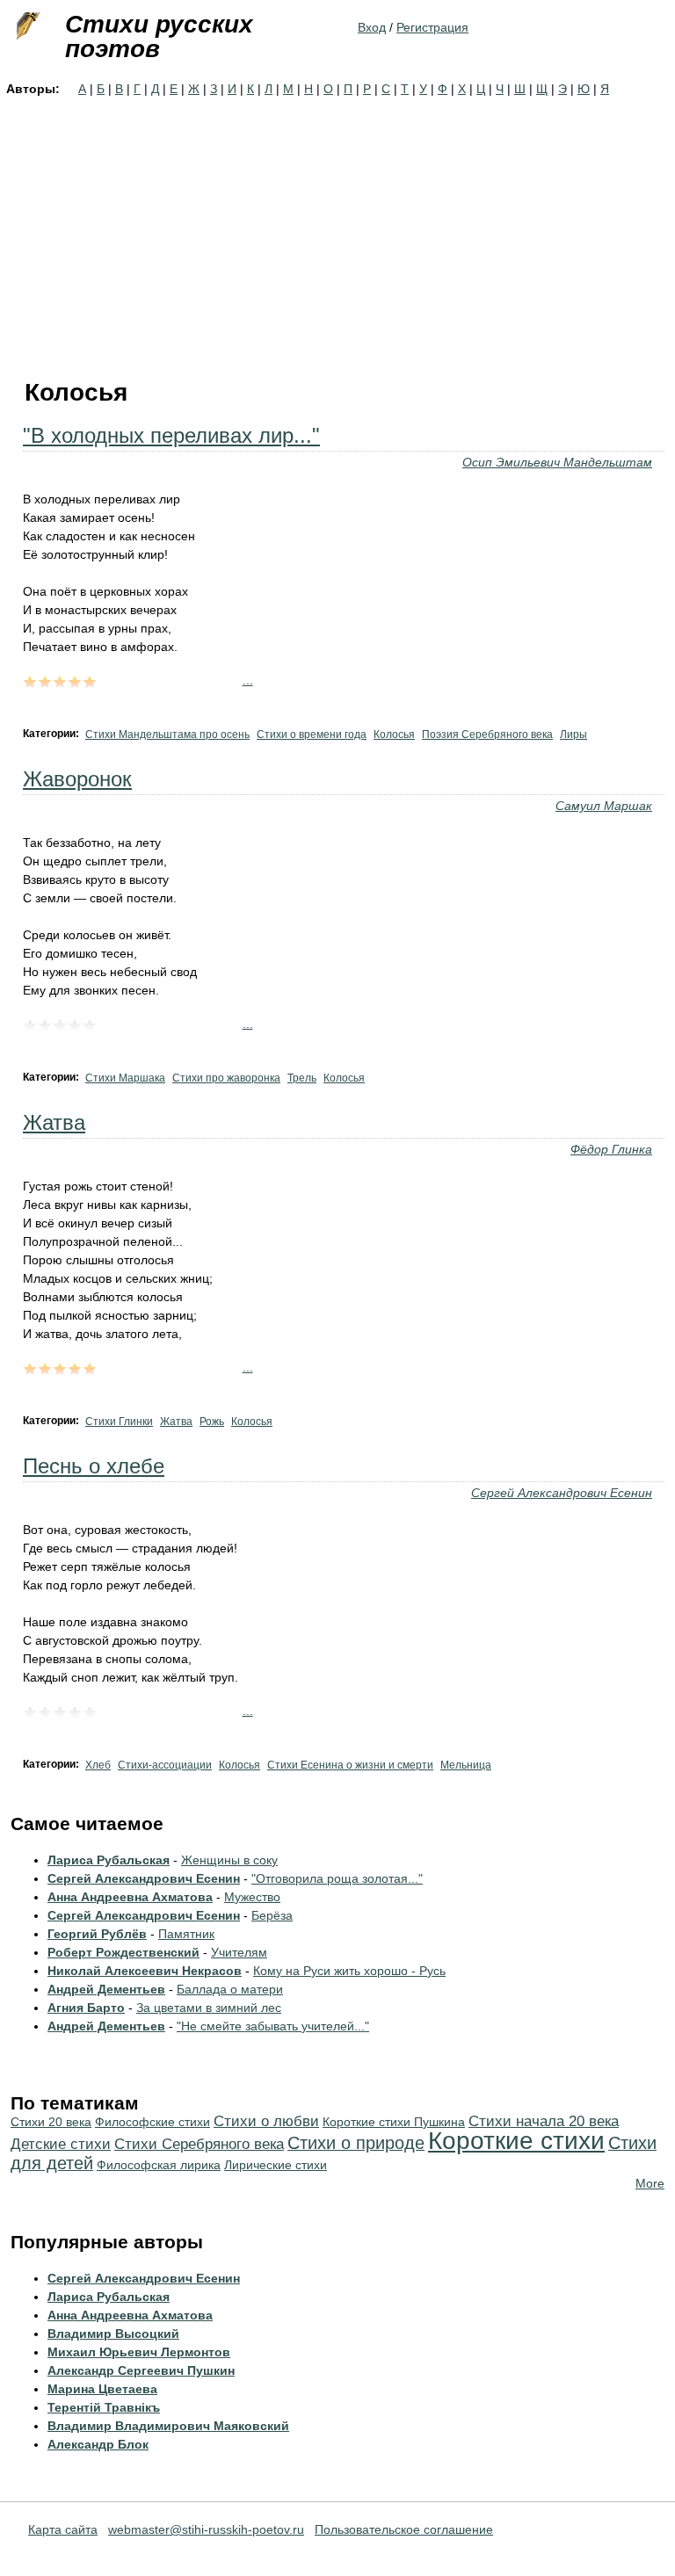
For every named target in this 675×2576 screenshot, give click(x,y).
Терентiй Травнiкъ (104, 2407)
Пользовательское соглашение (404, 2529)
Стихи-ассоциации (165, 1765)
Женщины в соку (229, 1860)
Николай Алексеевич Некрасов (145, 1971)
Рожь (212, 1422)
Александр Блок (98, 2444)
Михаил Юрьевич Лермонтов (139, 2352)
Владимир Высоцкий (113, 2334)
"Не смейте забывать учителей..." (273, 2026)
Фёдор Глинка (611, 1149)
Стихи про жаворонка (226, 1078)
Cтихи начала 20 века (544, 2121)
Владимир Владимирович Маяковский (168, 2426)
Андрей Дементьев (106, 1989)
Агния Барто (86, 2008)
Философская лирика (159, 2165)
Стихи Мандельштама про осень (167, 734)
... (248, 680)
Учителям (239, 1952)
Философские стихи (152, 2122)
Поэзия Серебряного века (487, 734)
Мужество (252, 1897)
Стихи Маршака (125, 1078)
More (650, 2183)
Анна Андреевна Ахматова (130, 1897)
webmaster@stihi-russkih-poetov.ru (206, 2529)
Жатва (54, 1122)
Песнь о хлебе (94, 1466)
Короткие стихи (516, 2141)
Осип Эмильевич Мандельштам (557, 462)
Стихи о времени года (312, 734)
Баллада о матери (230, 1989)
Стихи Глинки (119, 1422)
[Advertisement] (337, 230)
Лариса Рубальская (109, 1860)
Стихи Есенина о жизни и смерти (350, 1765)
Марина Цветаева (102, 2389)
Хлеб (98, 1765)
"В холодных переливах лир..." (171, 435)
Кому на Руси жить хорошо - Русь (349, 1971)
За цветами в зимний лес (209, 2008)
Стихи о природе (356, 2143)
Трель (302, 1078)
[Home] (26, 26)
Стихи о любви (266, 2121)
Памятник (186, 1934)
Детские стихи (61, 2144)
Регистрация (432, 27)
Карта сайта (63, 2529)
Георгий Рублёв (97, 1934)
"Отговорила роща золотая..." (337, 1878)
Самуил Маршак (604, 806)
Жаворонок (77, 779)
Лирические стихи (276, 2165)
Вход (372, 27)
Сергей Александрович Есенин (562, 1493)
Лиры (573, 734)
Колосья (394, 734)
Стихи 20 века (51, 2122)
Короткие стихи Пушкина (394, 2122)
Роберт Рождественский (123, 1952)
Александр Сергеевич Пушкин (141, 2370)
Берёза (272, 1915)
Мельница (466, 1765)
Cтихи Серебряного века (199, 2144)
